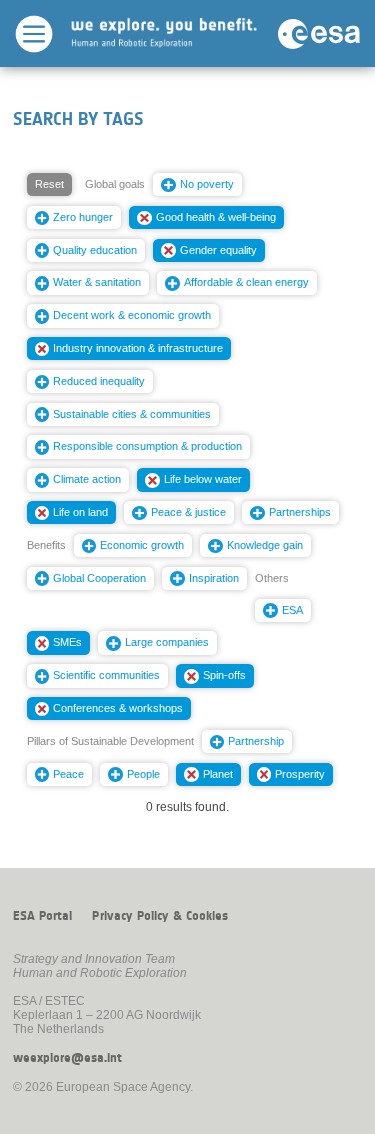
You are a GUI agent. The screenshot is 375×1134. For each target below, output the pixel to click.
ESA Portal (42, 916)
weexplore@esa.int (67, 1058)
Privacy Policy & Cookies (160, 916)
